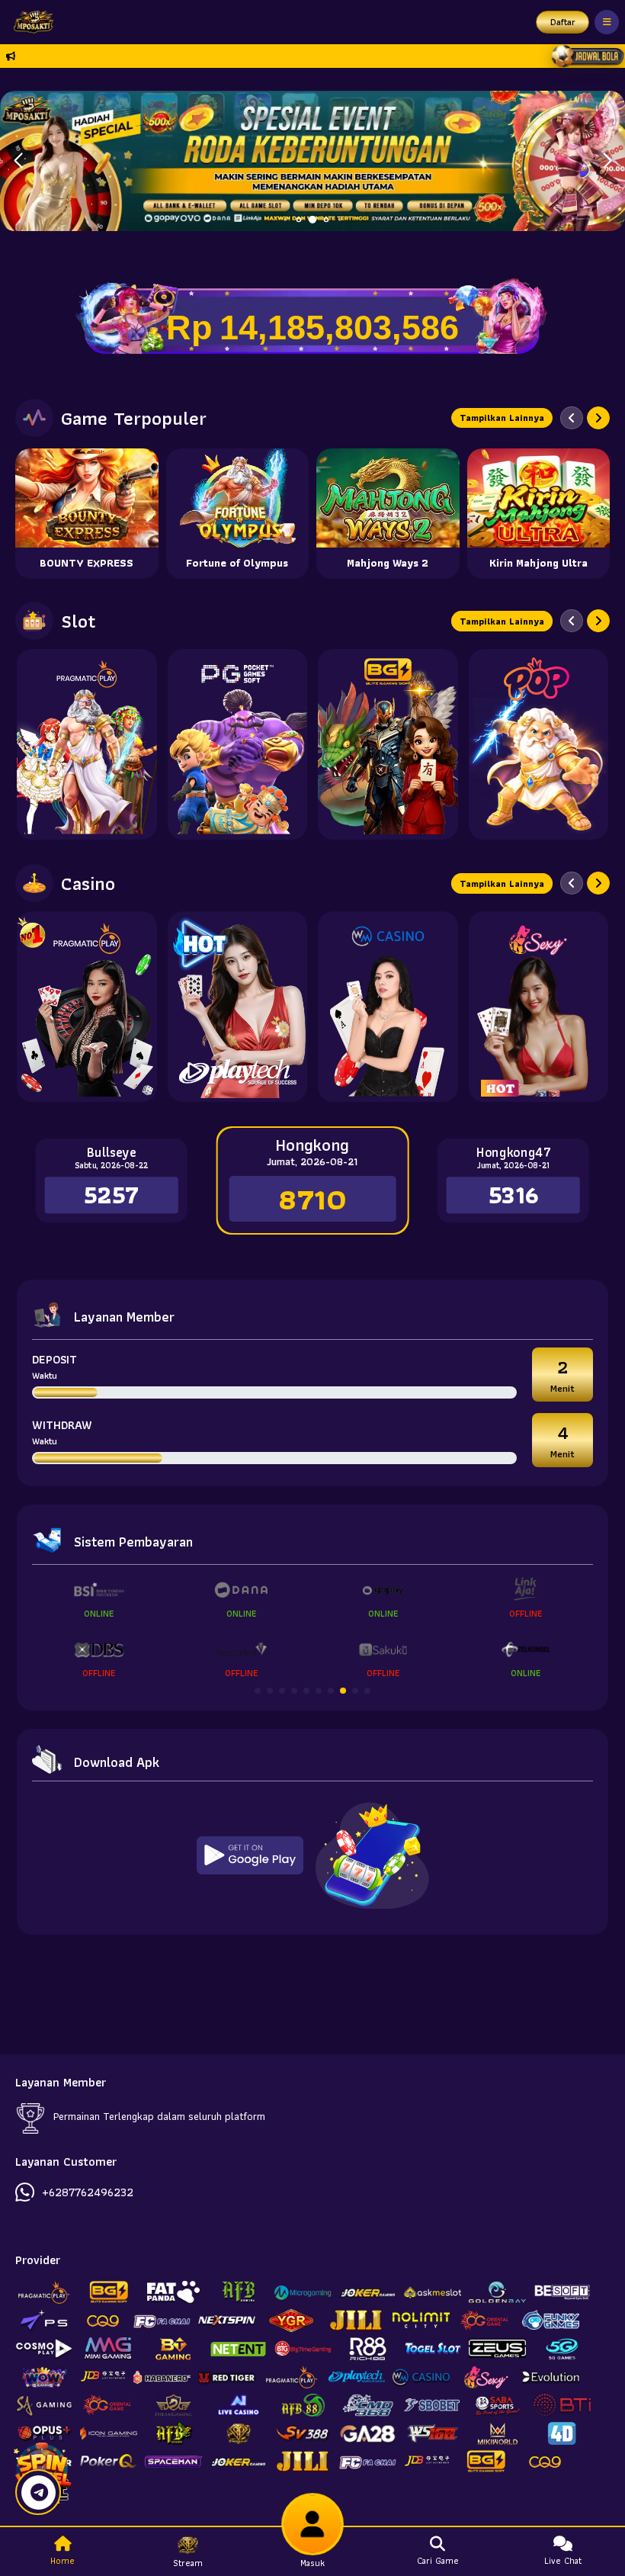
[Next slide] (598, 418)
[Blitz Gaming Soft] (388, 744)
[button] (607, 161)
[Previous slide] (572, 418)
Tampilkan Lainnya (502, 418)
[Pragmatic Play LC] (87, 1007)
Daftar (563, 22)
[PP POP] (539, 744)
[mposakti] (30, 22)
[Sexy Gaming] (539, 1007)
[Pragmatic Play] (87, 744)
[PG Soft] (238, 744)
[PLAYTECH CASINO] (238, 1007)
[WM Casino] (388, 1007)
